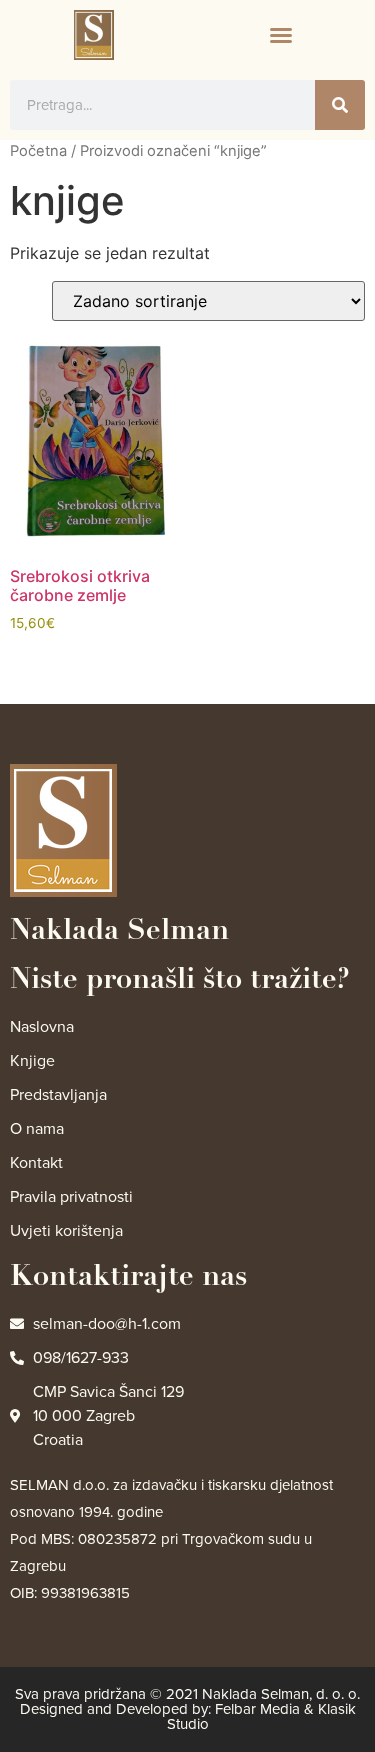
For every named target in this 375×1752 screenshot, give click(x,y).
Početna (38, 151)
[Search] (340, 105)
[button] (281, 35)
